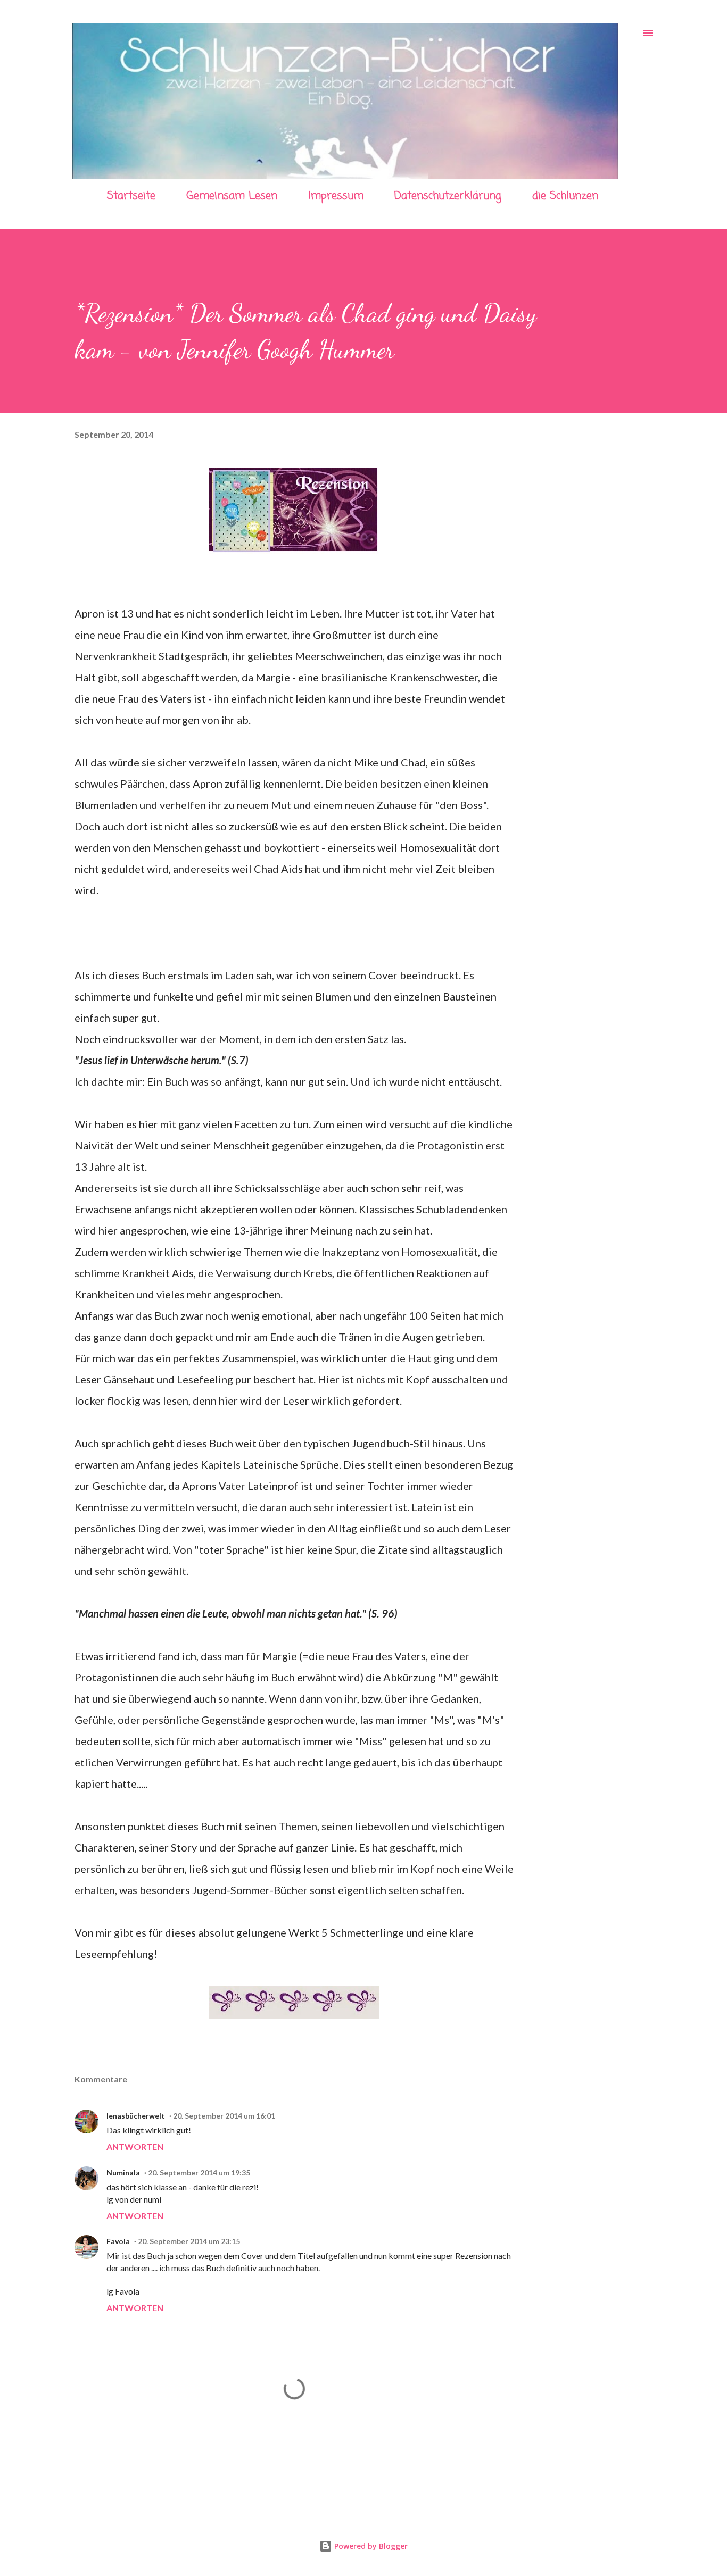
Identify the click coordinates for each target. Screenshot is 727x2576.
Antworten (135, 2146)
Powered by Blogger (370, 2546)
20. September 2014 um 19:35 (199, 2173)
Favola (118, 2241)
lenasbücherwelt (136, 2116)
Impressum (336, 196)
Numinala (123, 2173)
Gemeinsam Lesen (232, 196)
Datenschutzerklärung (448, 196)
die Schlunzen (565, 196)
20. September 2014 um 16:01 (224, 2116)
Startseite (131, 196)
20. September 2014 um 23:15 (189, 2241)
